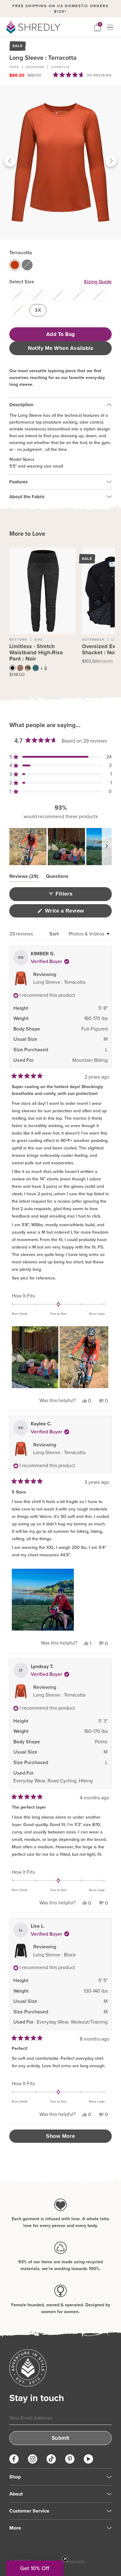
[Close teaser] (65, 2559)
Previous (10, 162)
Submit (61, 2438)
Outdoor (35, 67)
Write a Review (74, 913)
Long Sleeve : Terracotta (59, 982)
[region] (60, 847)
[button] (82, 75)
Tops (14, 67)
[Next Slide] (107, 847)
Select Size (22, 282)
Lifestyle (60, 67)
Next (111, 162)
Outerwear (93, 640)
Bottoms (18, 640)
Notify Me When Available (60, 348)
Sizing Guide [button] (98, 282)
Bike (39, 640)
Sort (55, 934)
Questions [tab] (57, 877)
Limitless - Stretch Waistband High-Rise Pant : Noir (36, 652)
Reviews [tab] (24, 877)
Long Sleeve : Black (54, 1955)
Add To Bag (61, 334)
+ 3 (44, 668)
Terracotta (21, 253)
